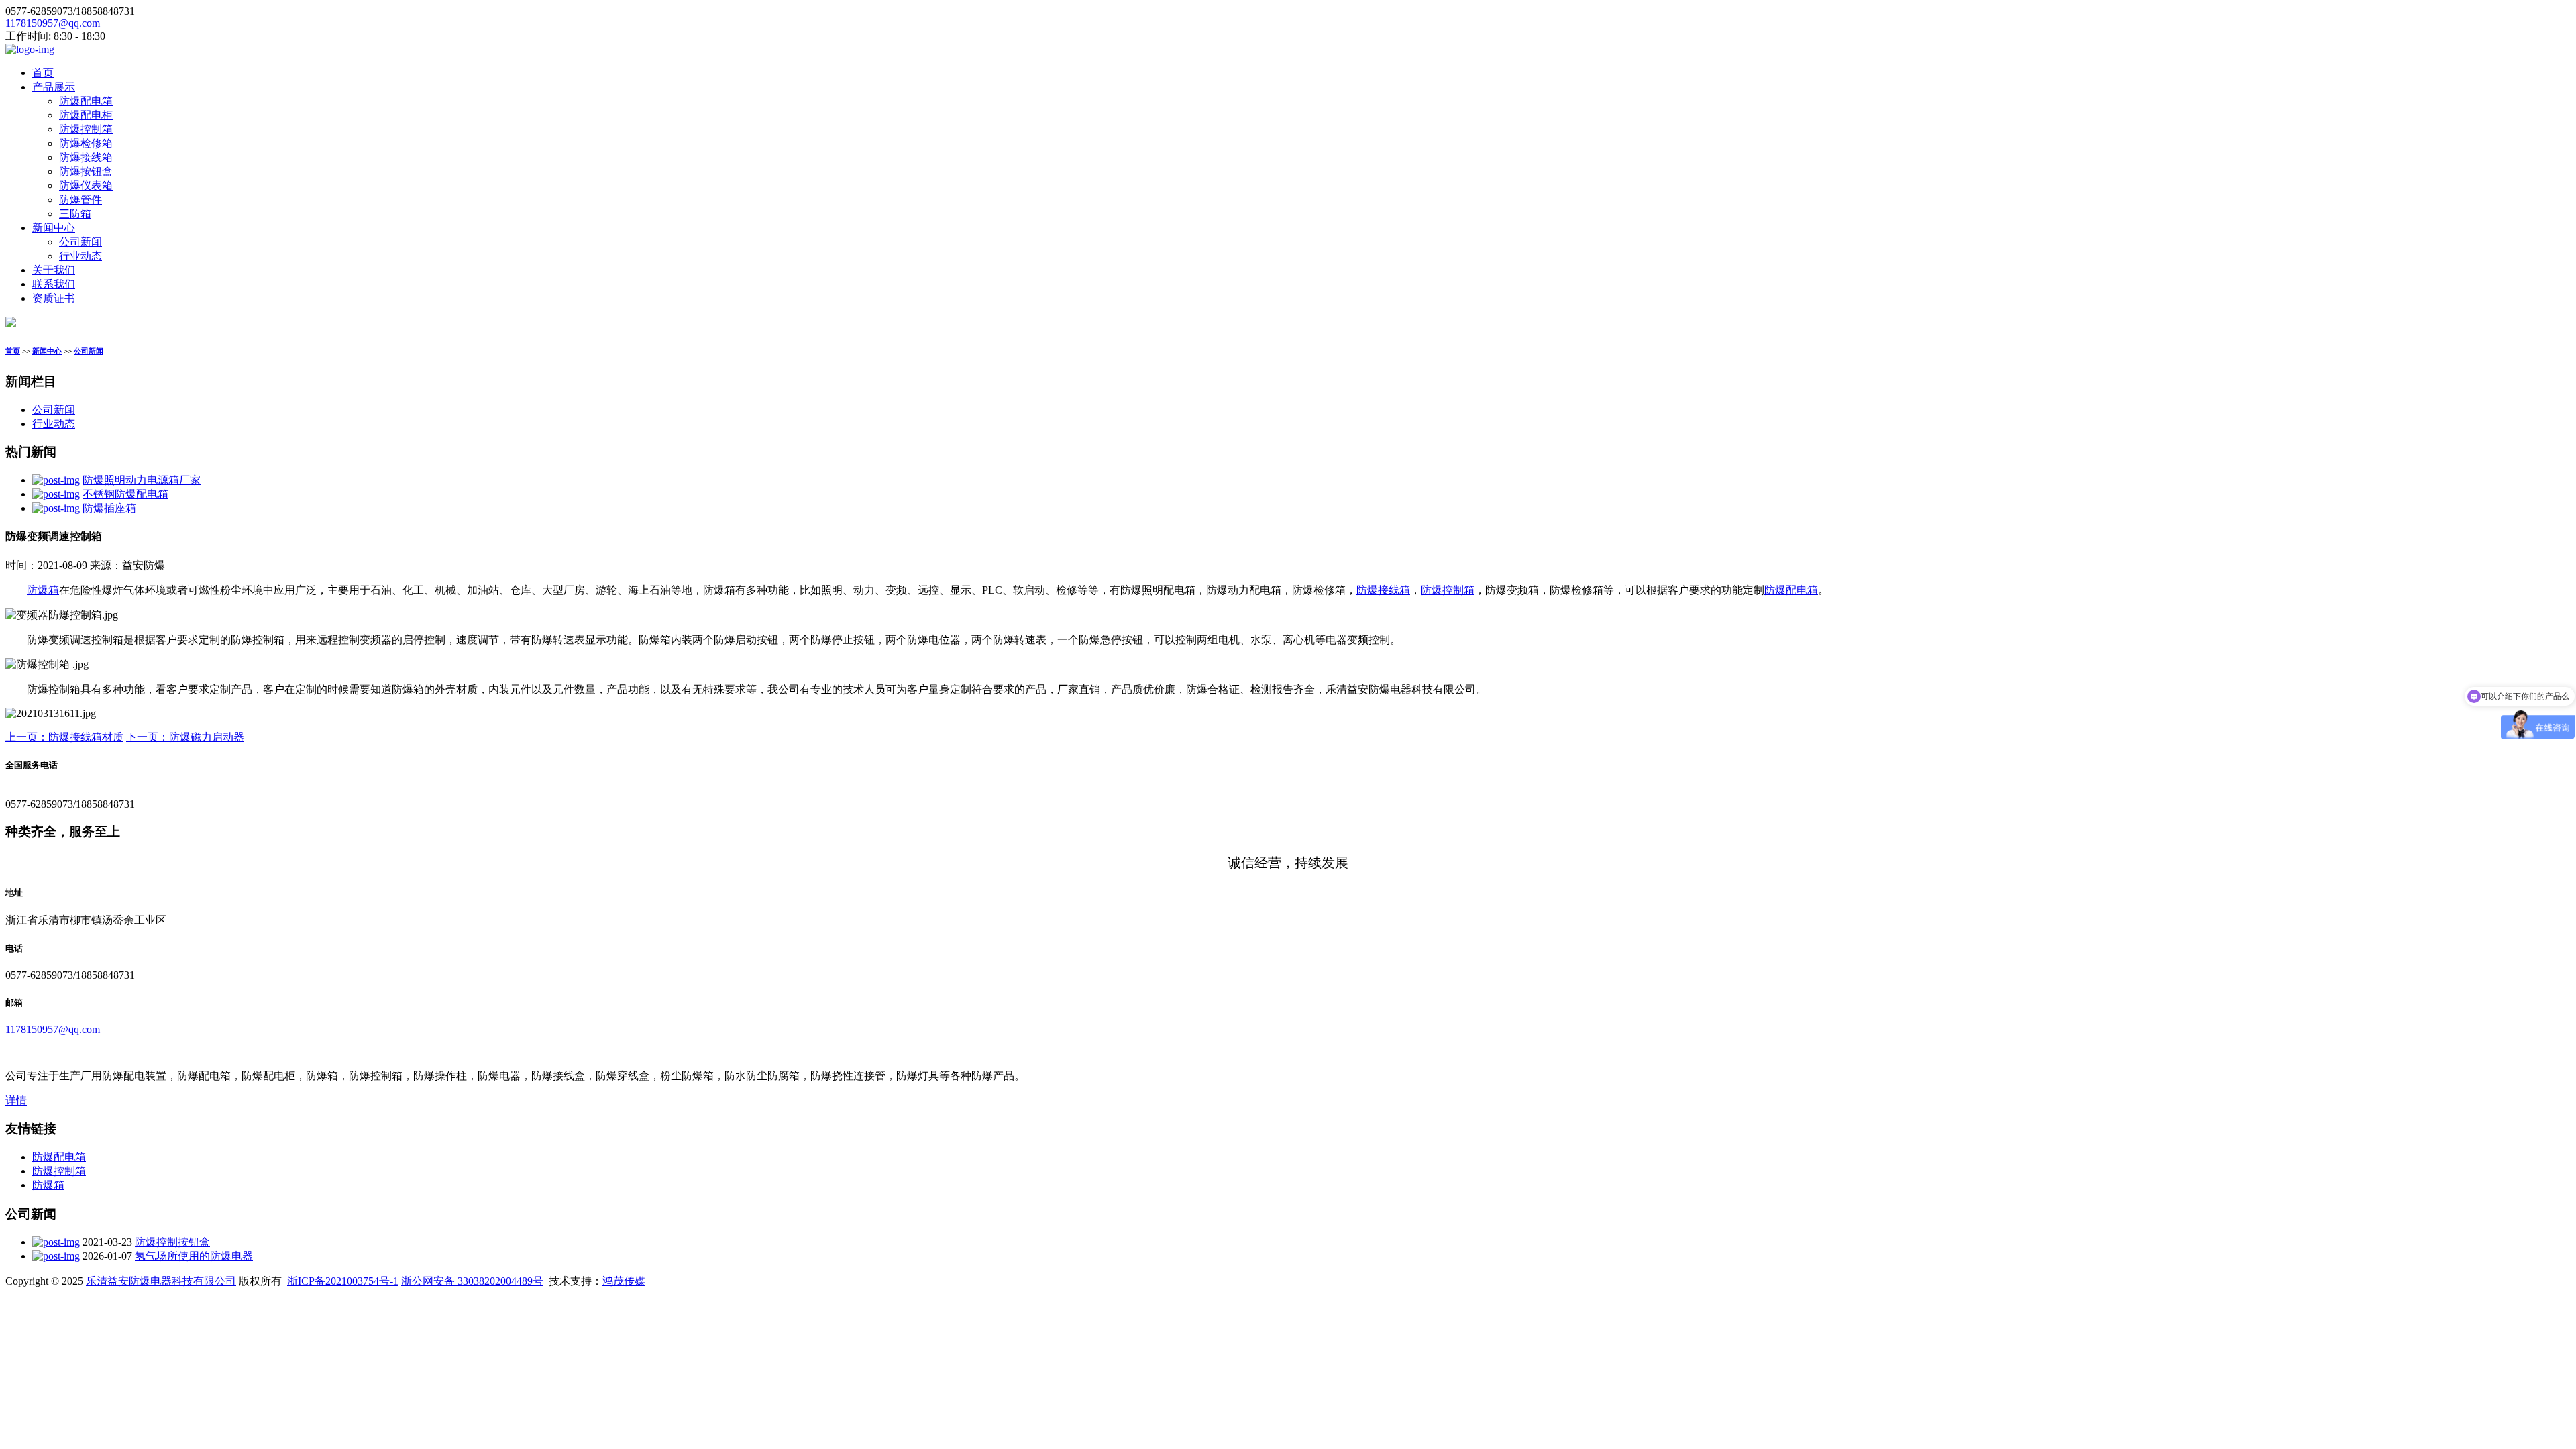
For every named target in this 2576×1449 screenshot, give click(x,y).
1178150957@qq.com (53, 23)
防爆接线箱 (86, 157)
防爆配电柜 (86, 115)
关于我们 (54, 270)
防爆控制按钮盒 (172, 1242)
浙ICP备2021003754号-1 (343, 1281)
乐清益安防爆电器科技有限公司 (161, 1281)
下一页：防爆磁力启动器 (185, 737)
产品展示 (54, 87)
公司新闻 (80, 242)
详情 (16, 1101)
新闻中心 (54, 228)
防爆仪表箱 (86, 185)
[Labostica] (30, 49)
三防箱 (75, 214)
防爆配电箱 (86, 101)
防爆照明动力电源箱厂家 (142, 480)
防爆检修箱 (86, 143)
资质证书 (54, 298)
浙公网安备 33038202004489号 (472, 1281)
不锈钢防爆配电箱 (125, 494)
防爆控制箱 (86, 129)
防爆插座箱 (109, 508)
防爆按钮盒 (86, 171)
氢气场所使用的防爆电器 (194, 1256)
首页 (43, 73)
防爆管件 (80, 200)
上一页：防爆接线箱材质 (64, 737)
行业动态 (80, 256)
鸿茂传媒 (624, 1281)
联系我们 (54, 284)
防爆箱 (43, 590)
